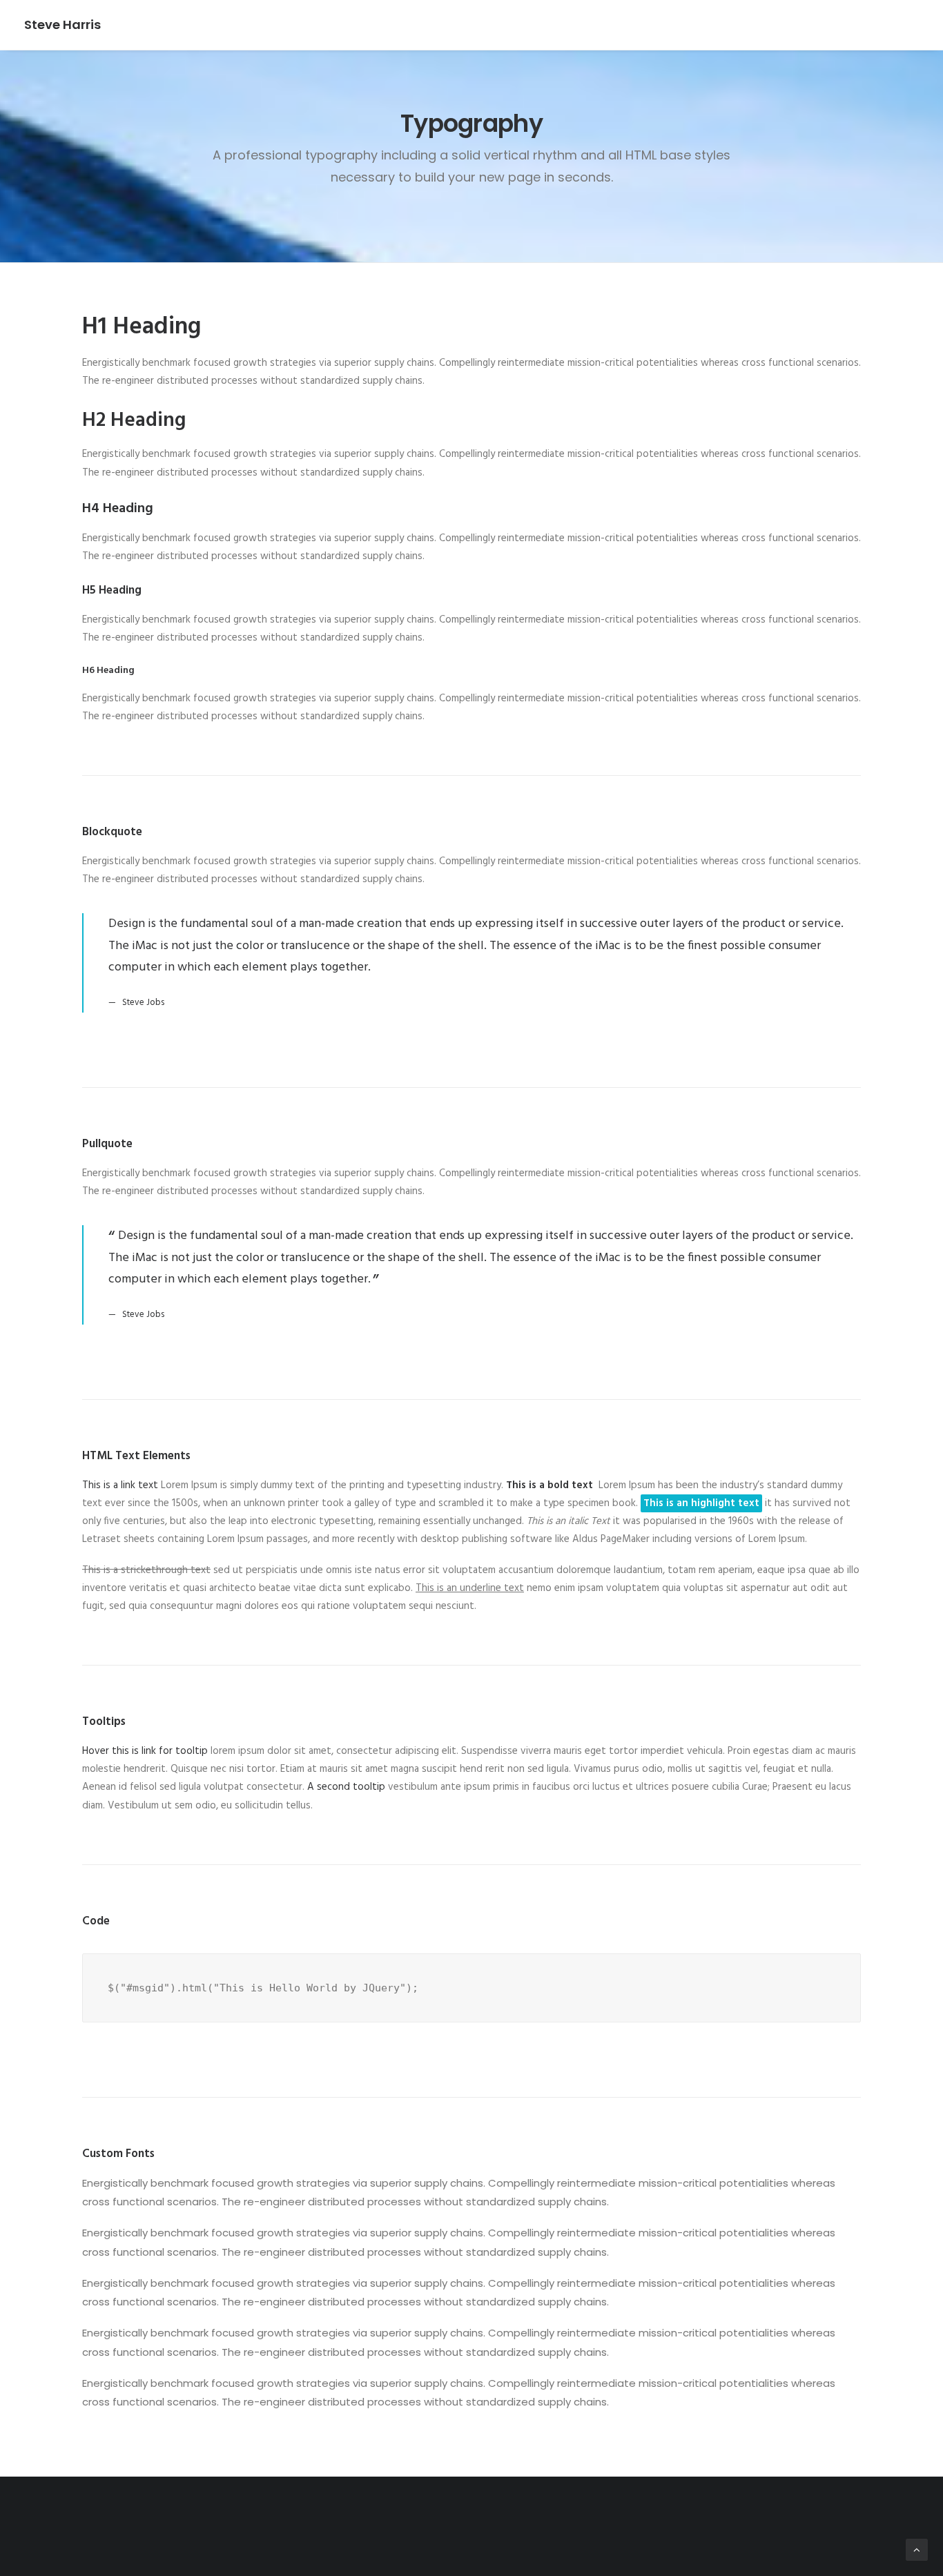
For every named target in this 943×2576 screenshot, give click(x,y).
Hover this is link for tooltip (145, 1751)
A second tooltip (346, 1787)
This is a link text (120, 1485)
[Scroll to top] (917, 2550)
